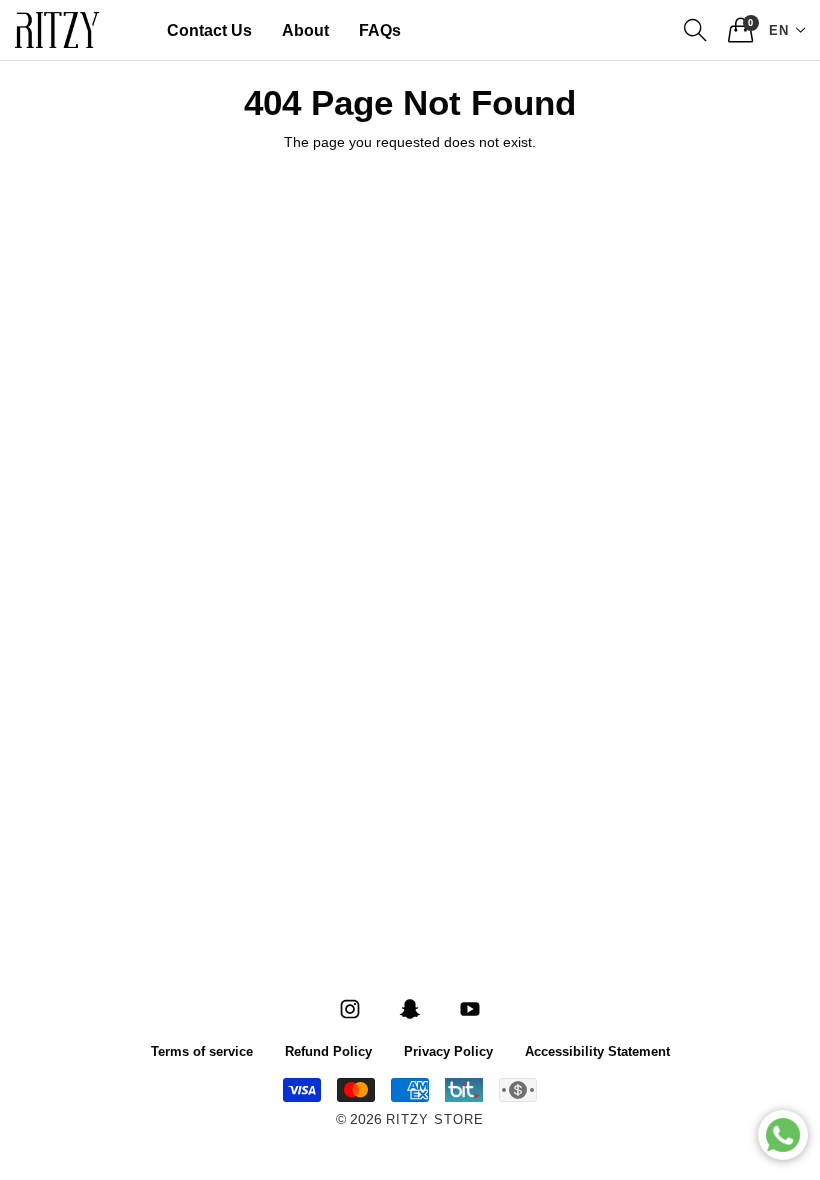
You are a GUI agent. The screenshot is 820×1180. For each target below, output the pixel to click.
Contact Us (209, 30)
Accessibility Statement (597, 1050)
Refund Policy (328, 1050)
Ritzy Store (435, 1120)
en (779, 29)
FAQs (380, 30)
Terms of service (202, 1050)
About (305, 30)
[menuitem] (209, 30)
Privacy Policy (448, 1050)
